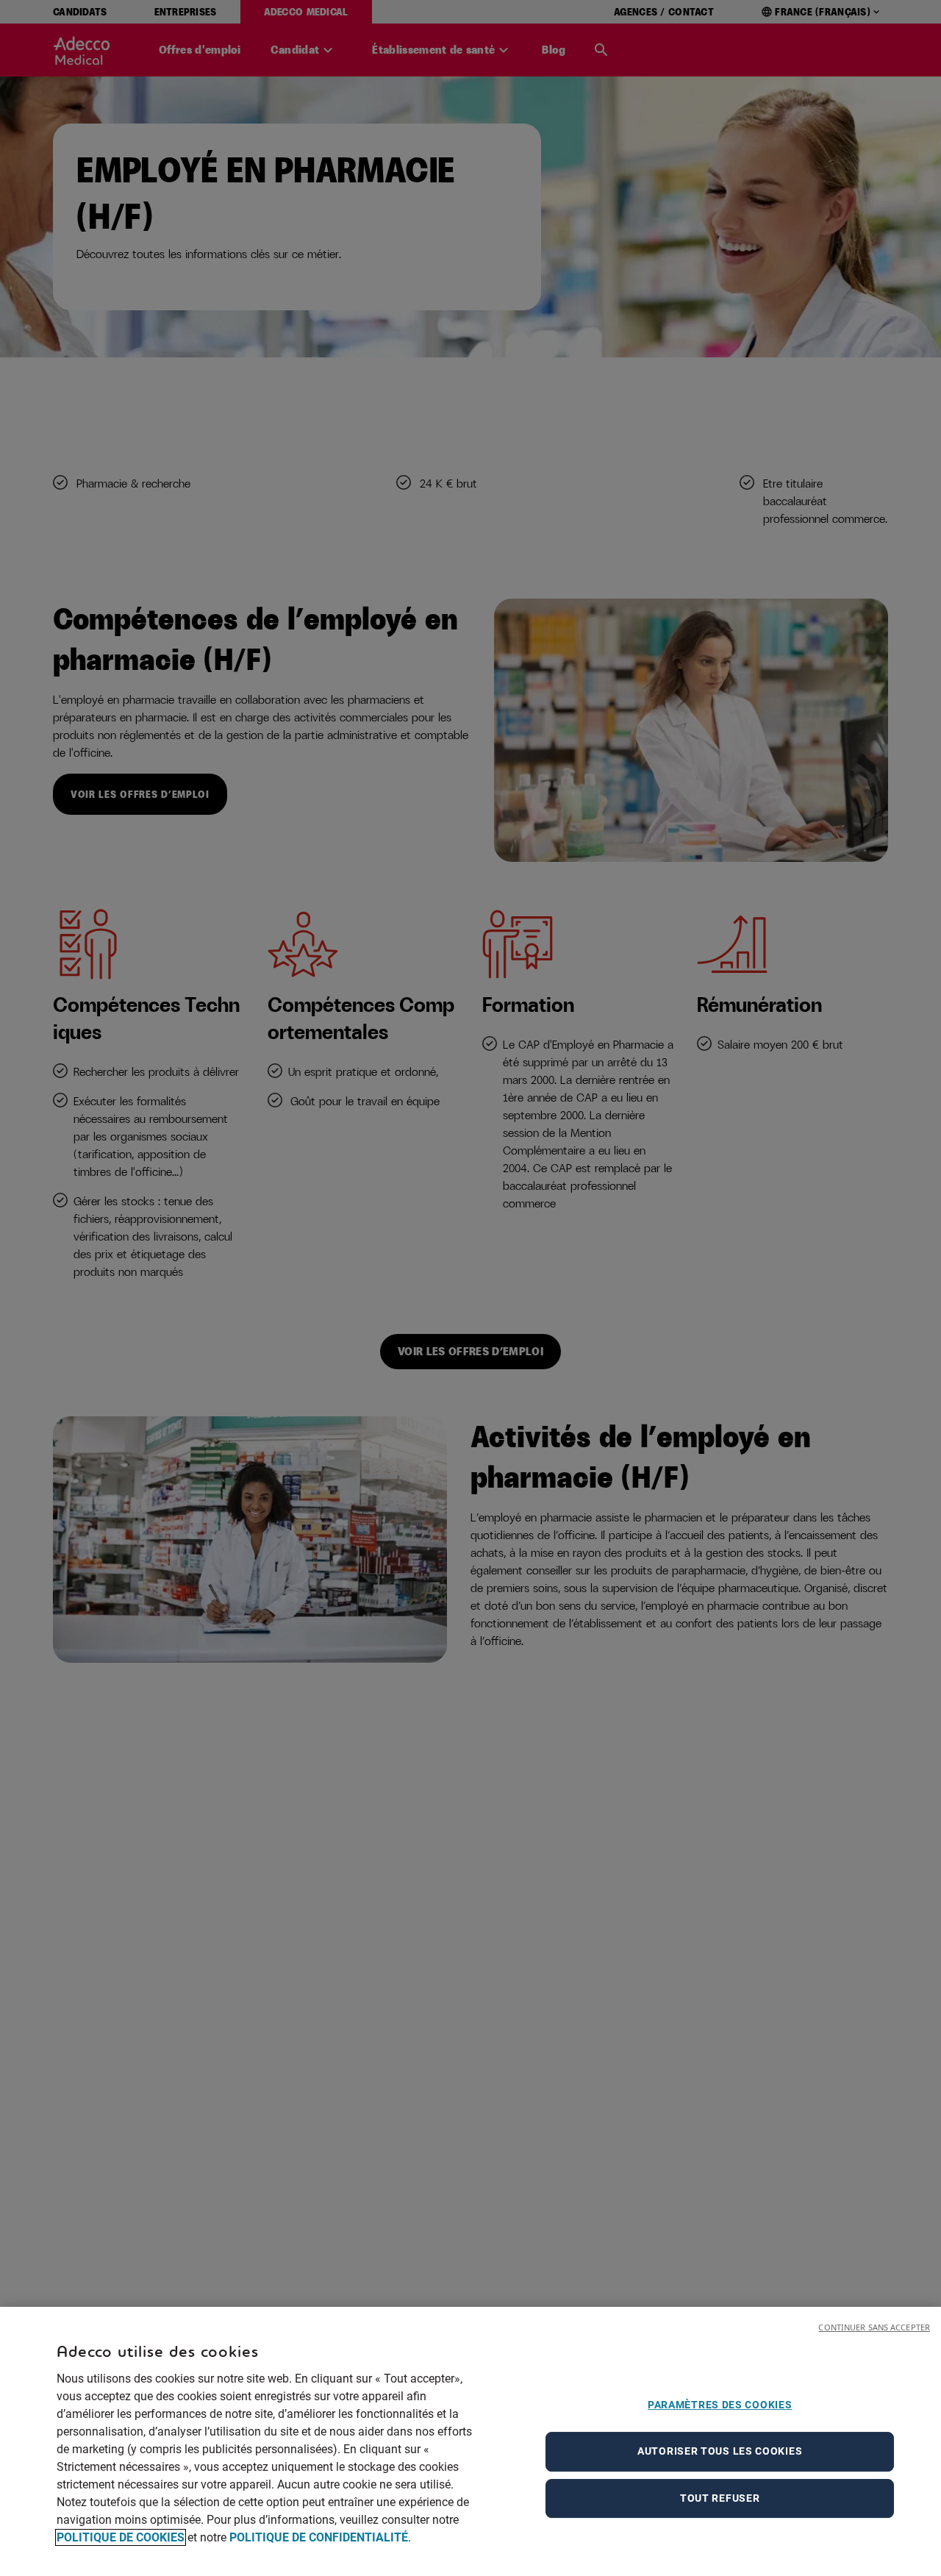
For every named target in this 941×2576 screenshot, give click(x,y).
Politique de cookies (121, 2537)
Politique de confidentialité (319, 2537)
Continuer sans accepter (874, 2327)
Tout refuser (720, 2498)
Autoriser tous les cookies (720, 2451)
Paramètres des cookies (720, 2405)
